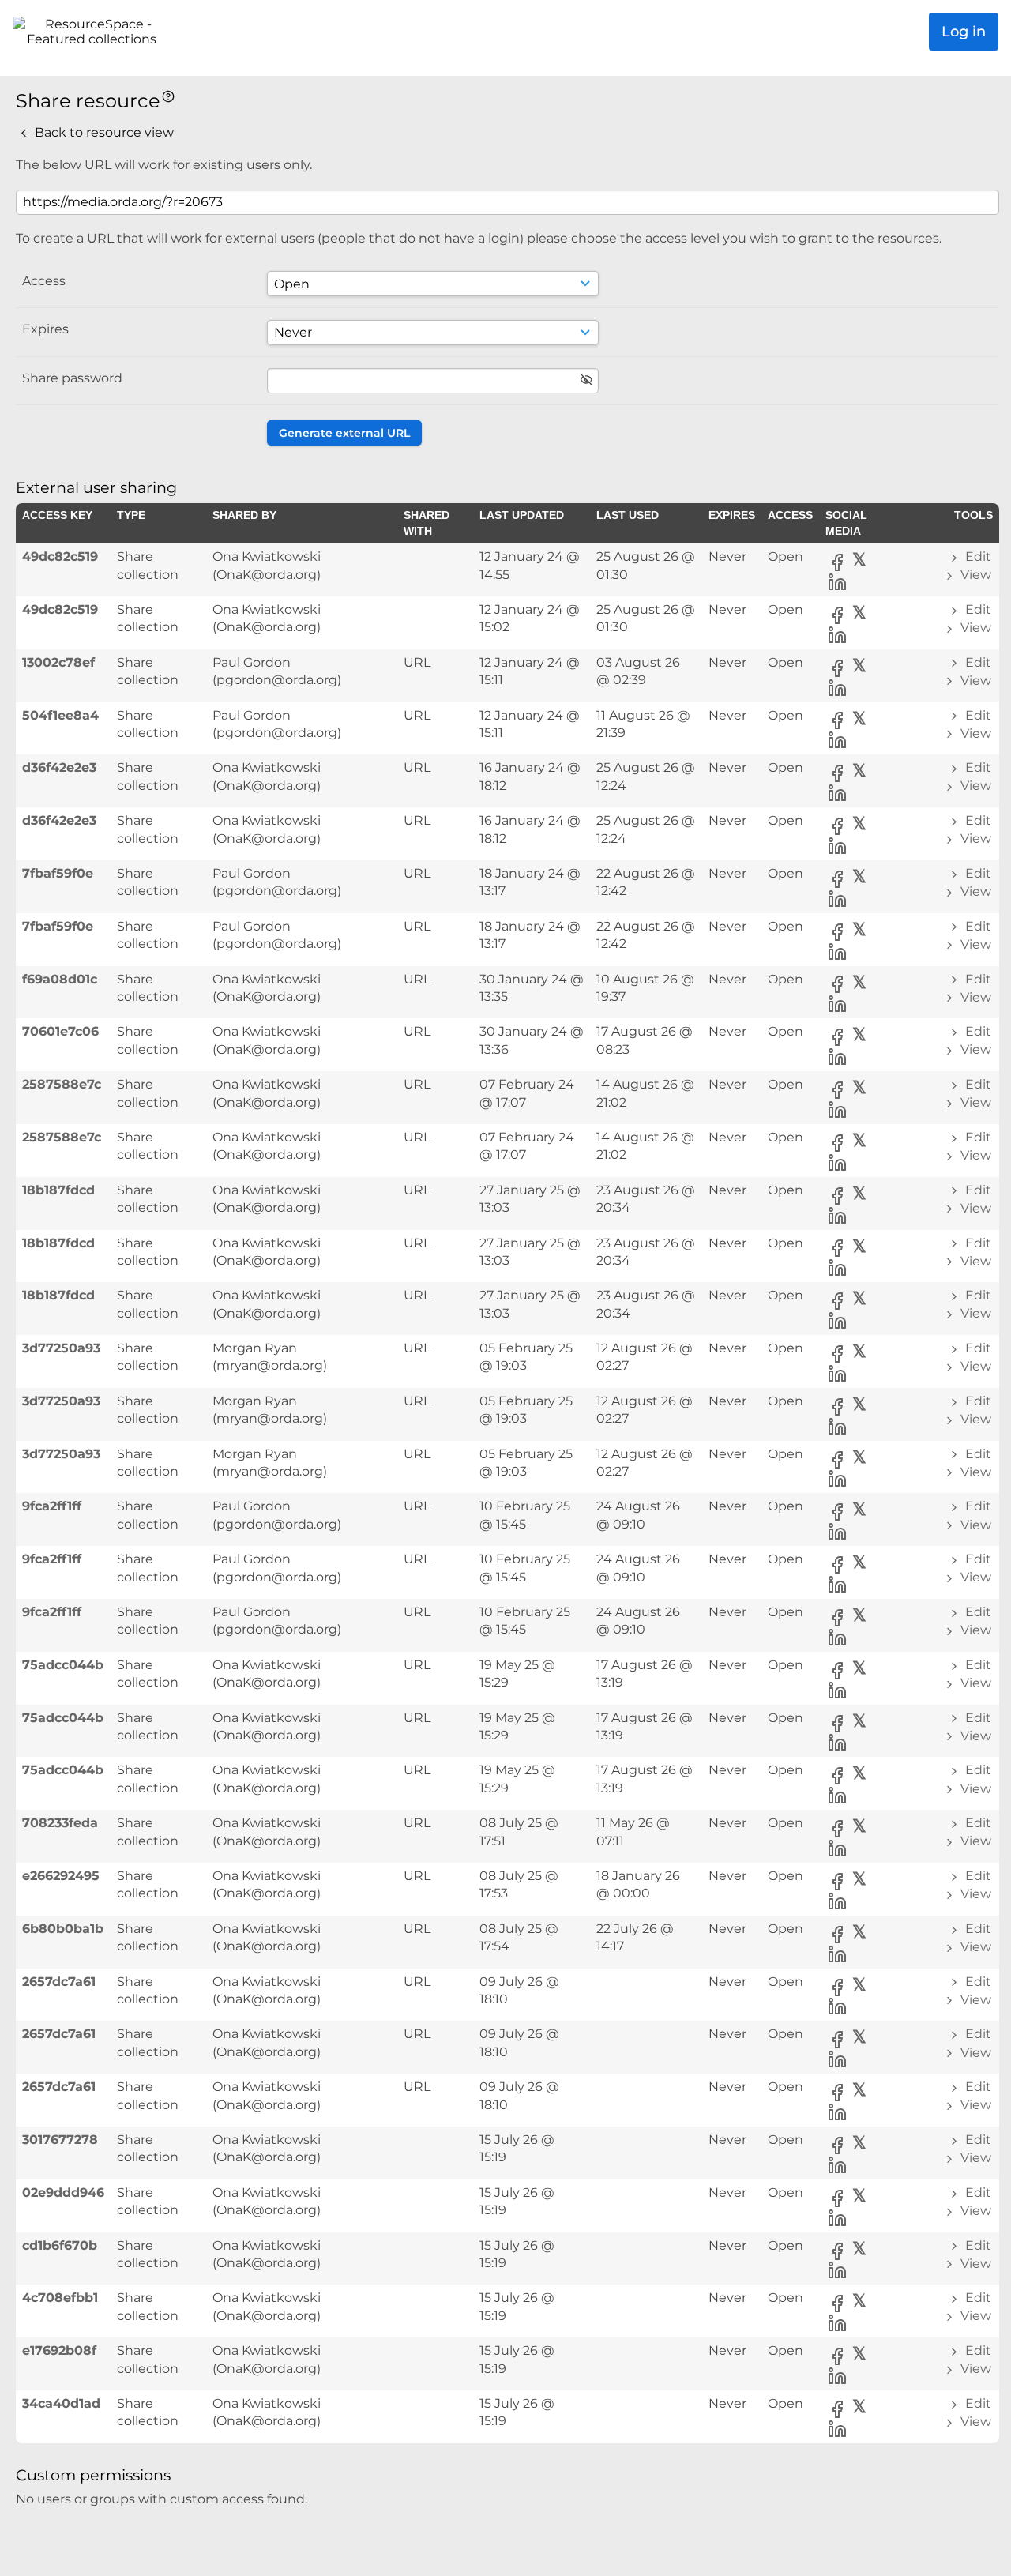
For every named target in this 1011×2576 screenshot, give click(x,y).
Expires (45, 329)
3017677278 (60, 2140)
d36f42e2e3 (59, 767)
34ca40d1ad (61, 2403)
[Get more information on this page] (168, 95)
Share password (72, 378)
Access (44, 281)
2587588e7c (62, 1084)
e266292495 (61, 1876)
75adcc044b (63, 1665)
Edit (977, 557)
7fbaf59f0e (58, 873)
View (974, 575)
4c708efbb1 (60, 2298)
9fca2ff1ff (52, 1506)
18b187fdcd (58, 1190)
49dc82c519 (60, 557)
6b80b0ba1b (63, 1929)
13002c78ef (58, 662)
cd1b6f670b (60, 2245)
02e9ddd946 (63, 2192)
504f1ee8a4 (60, 715)
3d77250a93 (61, 1348)
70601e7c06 (60, 1031)
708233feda (60, 1823)
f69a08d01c (60, 979)
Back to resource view (103, 132)
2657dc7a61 (59, 1982)
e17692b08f (59, 2350)
